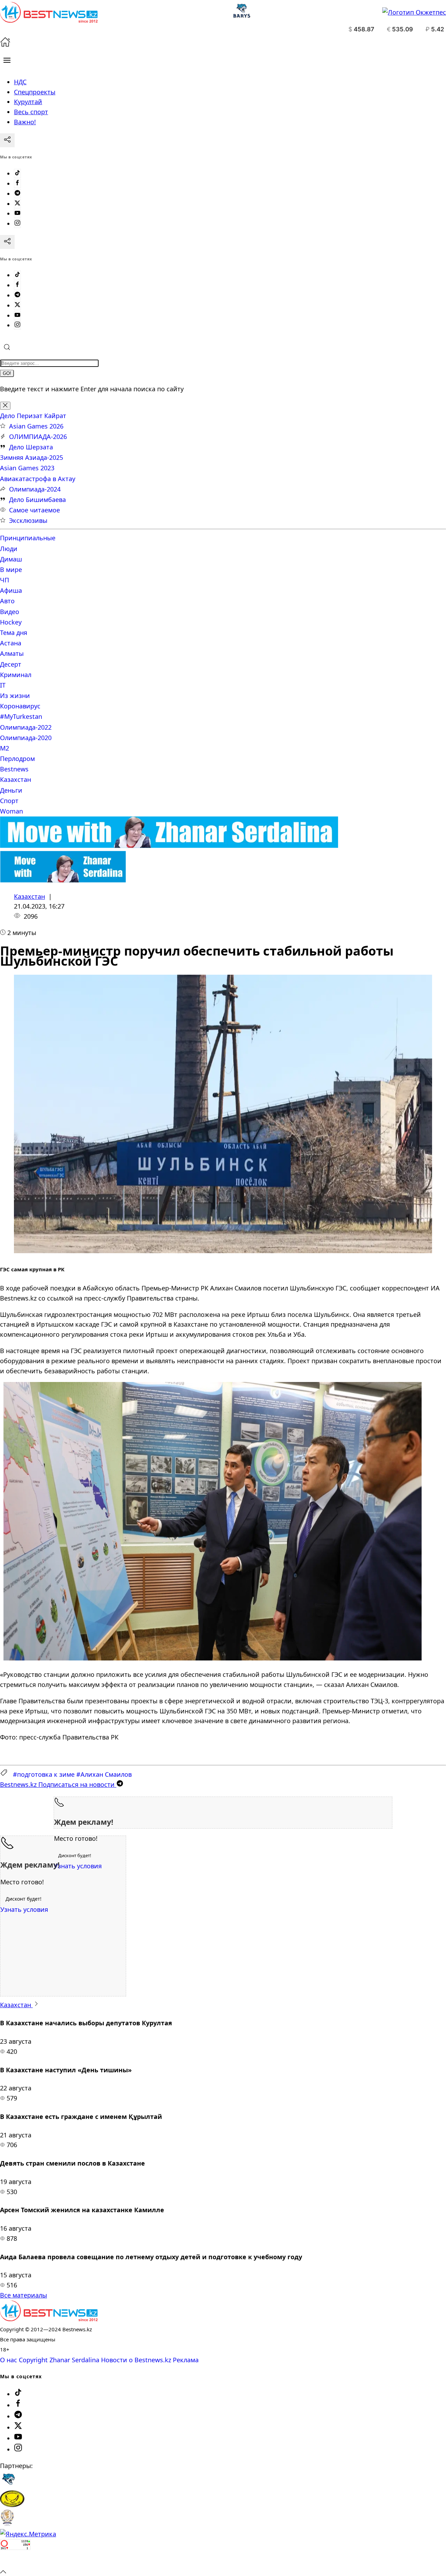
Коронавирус (20, 706)
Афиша (11, 590)
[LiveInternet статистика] (15, 2561)
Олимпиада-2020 (26, 738)
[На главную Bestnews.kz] (49, 2319)
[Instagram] (17, 223)
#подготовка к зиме (44, 1774)
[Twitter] (17, 204)
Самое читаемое (34, 510)
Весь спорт (31, 112)
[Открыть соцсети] (7, 140)
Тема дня (14, 633)
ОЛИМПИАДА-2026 (38, 437)
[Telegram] (17, 194)
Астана (11, 643)
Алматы (12, 653)
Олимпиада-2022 (26, 727)
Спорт (9, 801)
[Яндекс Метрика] (28, 2534)
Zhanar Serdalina (74, 2360)
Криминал (16, 675)
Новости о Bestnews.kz (136, 2360)
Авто (7, 601)
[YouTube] (17, 213)
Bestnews (14, 769)
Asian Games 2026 (36, 426)
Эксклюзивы (28, 520)
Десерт (11, 664)
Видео (10, 612)
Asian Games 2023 (27, 468)
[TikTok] (17, 173)
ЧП (5, 580)
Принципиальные (28, 538)
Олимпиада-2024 (35, 489)
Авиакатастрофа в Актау (38, 479)
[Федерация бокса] (7, 2524)
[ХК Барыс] (8, 2485)
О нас (9, 2360)
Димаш (11, 559)
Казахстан (16, 779)
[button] (7, 60)
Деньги (11, 790)
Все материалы (24, 2295)
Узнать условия (78, 1866)
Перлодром (17, 759)
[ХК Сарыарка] (12, 2505)
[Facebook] (17, 183)
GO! (7, 373)
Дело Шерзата (31, 447)
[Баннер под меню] (169, 846)
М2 (5, 748)
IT (3, 685)
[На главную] (5, 45)
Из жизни (15, 696)
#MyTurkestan (21, 716)
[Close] (5, 406)
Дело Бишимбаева (37, 500)
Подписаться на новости (58, 1784)
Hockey (11, 622)
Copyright (33, 2360)
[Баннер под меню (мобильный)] (63, 880)
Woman (11, 811)
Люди (9, 549)
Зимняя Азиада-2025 (32, 457)
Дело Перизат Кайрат (33, 416)
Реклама (186, 2360)
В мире (11, 570)
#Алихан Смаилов (104, 1774)
